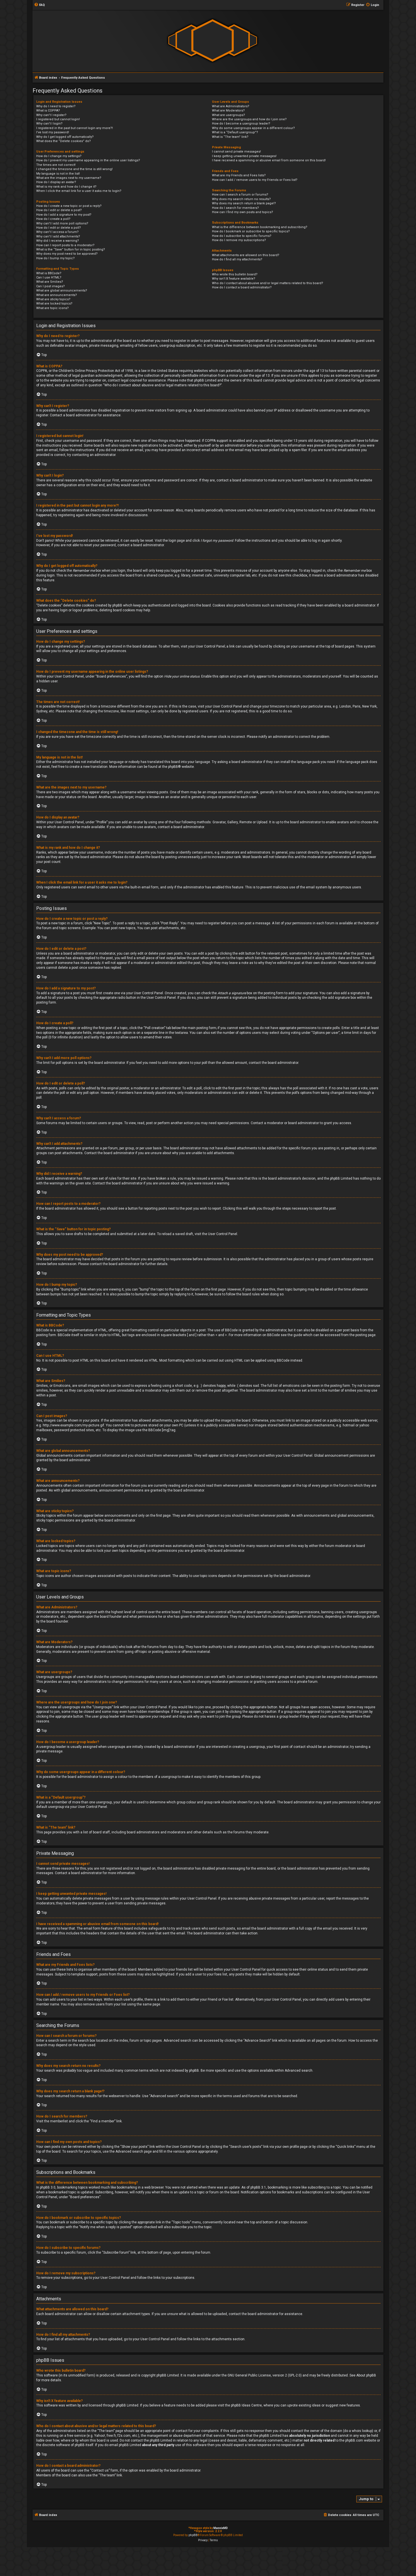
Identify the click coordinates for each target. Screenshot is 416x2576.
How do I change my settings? (59, 156)
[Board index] (213, 41)
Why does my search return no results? (241, 199)
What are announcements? (57, 295)
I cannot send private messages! (236, 152)
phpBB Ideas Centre (246, 2405)
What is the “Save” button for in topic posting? (71, 249)
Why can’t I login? (49, 124)
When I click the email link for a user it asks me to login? (79, 191)
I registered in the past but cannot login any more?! (75, 128)
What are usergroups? (229, 115)
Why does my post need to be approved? (67, 254)
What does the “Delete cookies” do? (64, 141)
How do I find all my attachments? (237, 259)
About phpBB (366, 2375)
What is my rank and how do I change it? (66, 187)
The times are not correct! (56, 165)
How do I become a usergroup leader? (241, 124)
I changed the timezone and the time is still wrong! (74, 169)
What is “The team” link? (230, 137)
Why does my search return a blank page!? (244, 203)
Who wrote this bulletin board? (235, 274)
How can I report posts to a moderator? (65, 245)
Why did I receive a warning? (58, 241)
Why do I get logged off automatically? (65, 137)
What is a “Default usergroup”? (235, 132)
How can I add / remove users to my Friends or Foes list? (255, 180)
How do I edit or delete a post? (59, 210)
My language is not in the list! (58, 174)
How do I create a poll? (53, 219)
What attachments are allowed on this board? (246, 255)
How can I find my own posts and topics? (243, 212)
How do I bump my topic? (55, 258)
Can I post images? (51, 286)
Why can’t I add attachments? (58, 236)
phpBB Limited (168, 2375)
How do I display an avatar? (56, 182)
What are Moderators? (228, 111)
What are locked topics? (54, 304)
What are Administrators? (231, 106)
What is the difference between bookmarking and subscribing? (260, 227)
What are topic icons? (52, 308)
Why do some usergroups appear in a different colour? (253, 128)
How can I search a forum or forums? (240, 195)
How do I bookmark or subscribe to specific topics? (251, 231)
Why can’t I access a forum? (57, 232)
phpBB (173, 767)
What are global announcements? (62, 291)
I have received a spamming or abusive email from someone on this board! (269, 160)
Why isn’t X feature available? (234, 279)
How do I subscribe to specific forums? (242, 236)
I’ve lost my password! (53, 132)
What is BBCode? (49, 273)
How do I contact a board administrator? (242, 287)
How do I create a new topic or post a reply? (69, 206)
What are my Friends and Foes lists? (239, 175)
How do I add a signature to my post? (64, 215)
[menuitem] (39, 5)
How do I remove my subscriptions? (239, 240)
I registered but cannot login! (58, 119)
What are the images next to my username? (69, 178)
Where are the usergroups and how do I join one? (249, 119)
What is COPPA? (48, 111)
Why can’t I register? (51, 115)
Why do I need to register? (56, 106)
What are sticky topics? (53, 299)
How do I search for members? (235, 208)
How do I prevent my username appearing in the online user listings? (88, 160)
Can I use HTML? (49, 277)
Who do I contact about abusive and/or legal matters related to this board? (268, 283)
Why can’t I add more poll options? (62, 223)
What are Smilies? (50, 282)
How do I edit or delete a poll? (59, 228)
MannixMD (221, 2528)
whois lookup (362, 2431)
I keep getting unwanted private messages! (244, 156)
